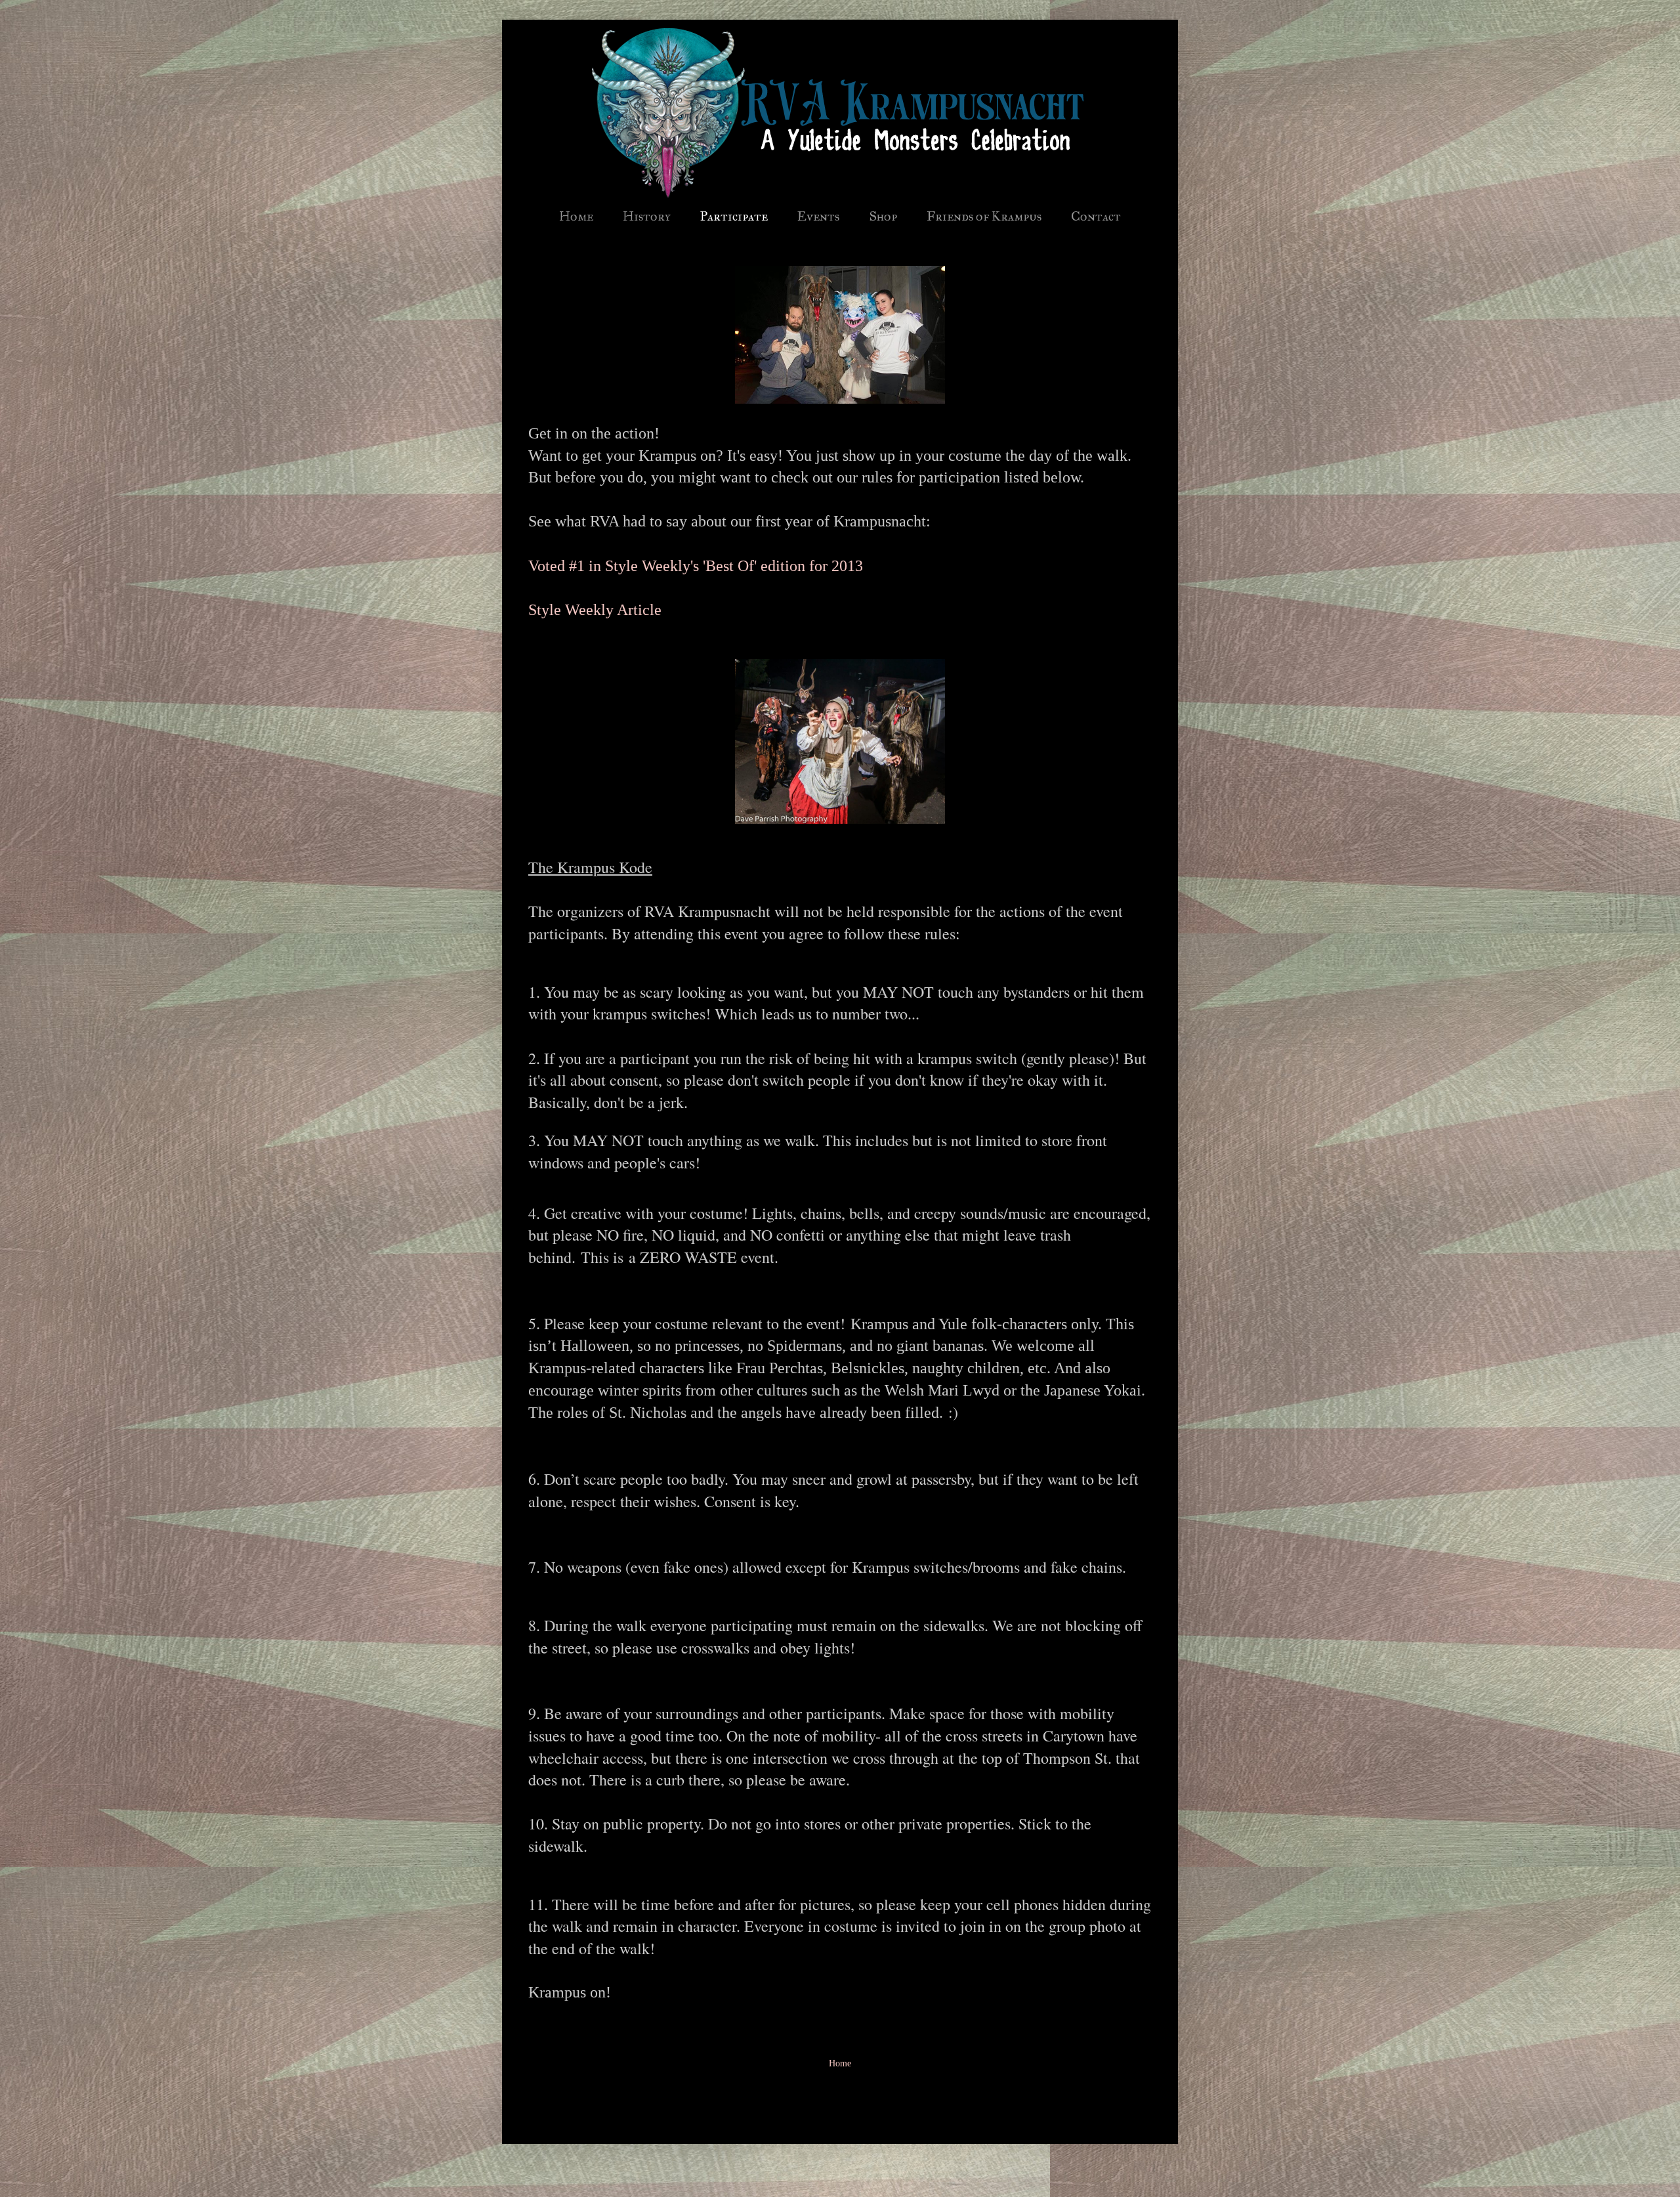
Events (818, 216)
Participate (734, 216)
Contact (1096, 216)
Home (576, 216)
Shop (883, 216)
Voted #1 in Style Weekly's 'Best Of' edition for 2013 (696, 566)
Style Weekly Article (595, 610)
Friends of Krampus (984, 216)
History (647, 216)
